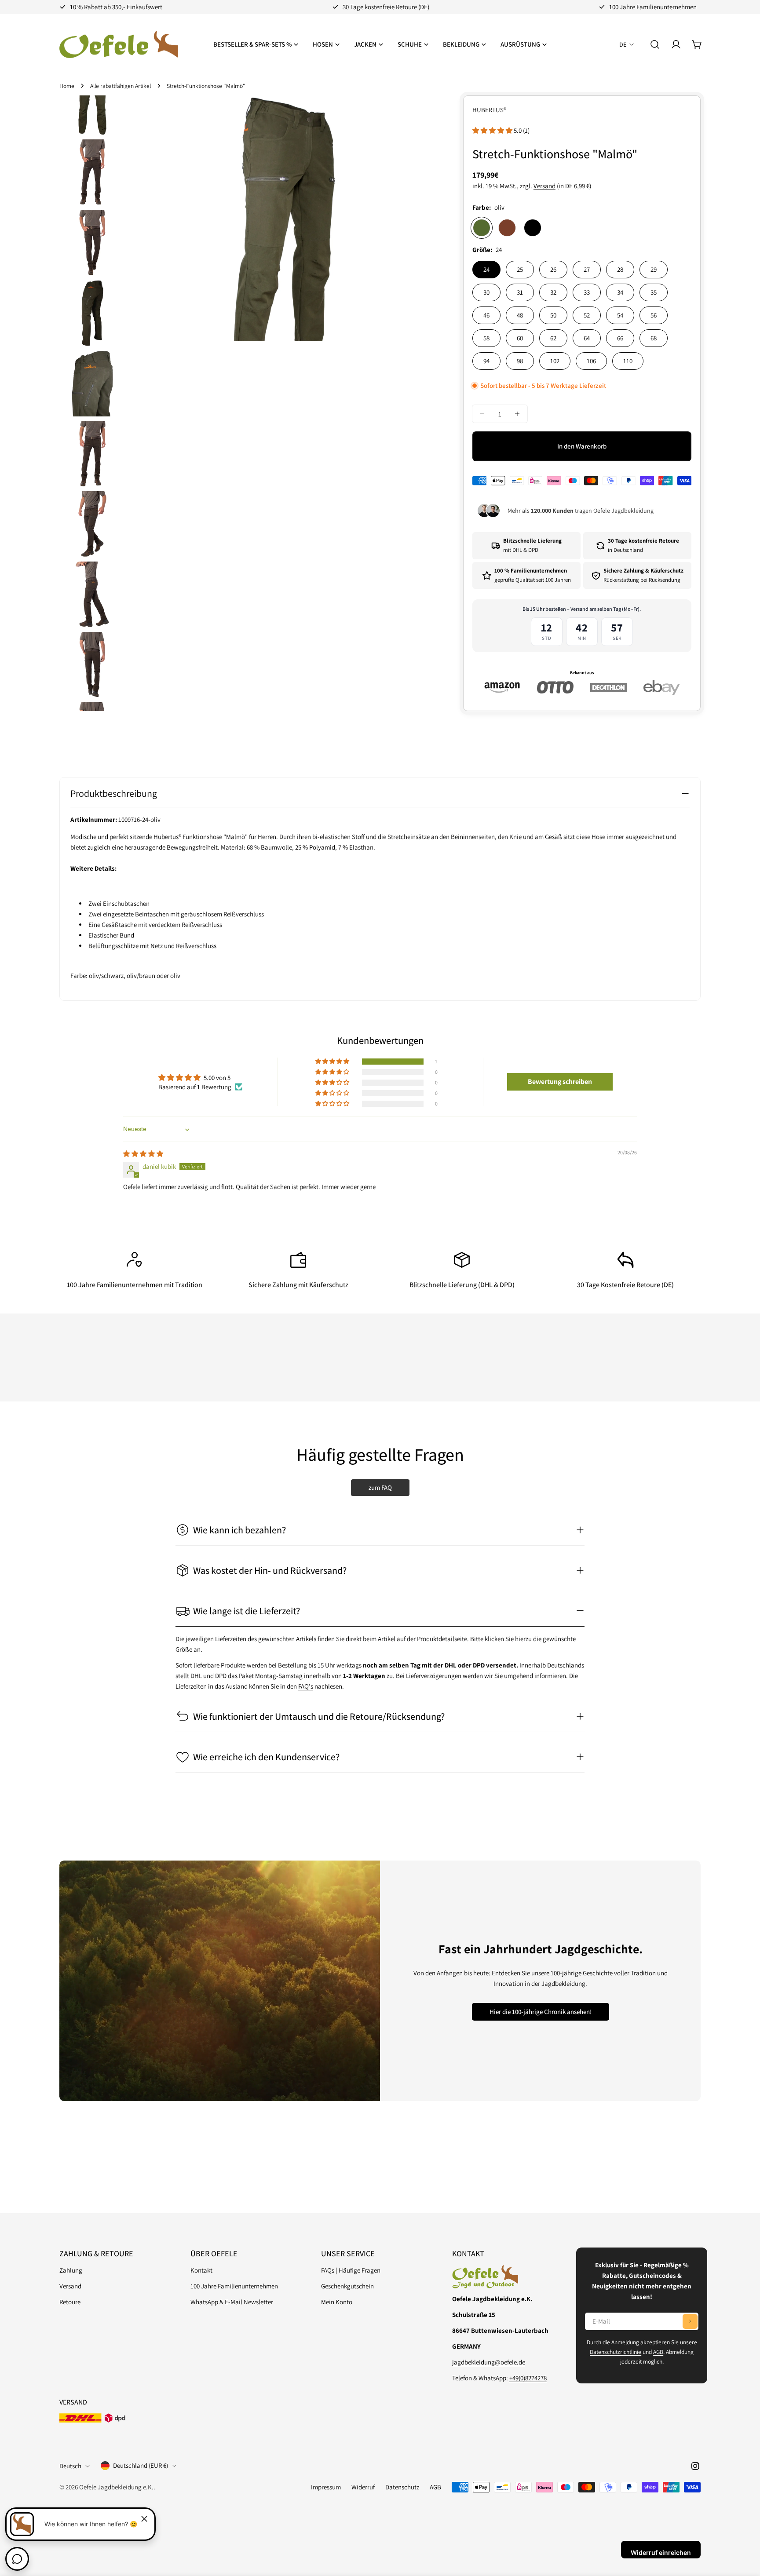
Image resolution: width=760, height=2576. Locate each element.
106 (591, 361)
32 (553, 292)
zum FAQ (380, 1487)
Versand (544, 186)
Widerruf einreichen (661, 2552)
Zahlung (71, 2270)
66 (620, 338)
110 (628, 361)
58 (486, 338)
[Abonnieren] (690, 2321)
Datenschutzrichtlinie (616, 2352)
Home (67, 86)
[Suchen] (655, 44)
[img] (143, 1154)
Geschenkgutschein (347, 2286)
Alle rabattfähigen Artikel (121, 86)
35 (654, 292)
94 (486, 361)
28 (620, 269)
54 (620, 315)
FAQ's (306, 1686)
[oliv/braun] (507, 228)
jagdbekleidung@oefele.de (489, 2362)
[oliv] (482, 228)
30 (486, 292)
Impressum (326, 2487)
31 (520, 292)
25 (520, 269)
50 (553, 315)
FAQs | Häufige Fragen (351, 2270)
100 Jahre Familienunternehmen (234, 2286)
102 (555, 361)
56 (654, 315)
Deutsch (70, 2466)
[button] (493, 130)
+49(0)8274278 (528, 2378)
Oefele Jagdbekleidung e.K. (116, 2487)
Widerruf (363, 2487)
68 (654, 338)
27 (587, 269)
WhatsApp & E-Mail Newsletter (232, 2302)
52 (587, 315)
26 (553, 269)
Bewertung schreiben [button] (560, 1082)
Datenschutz (402, 2487)
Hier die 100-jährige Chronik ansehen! (541, 2012)
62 (553, 338)
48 (520, 315)
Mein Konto (337, 2302)
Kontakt (201, 2270)
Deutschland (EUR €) (141, 2465)
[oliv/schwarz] (533, 228)
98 (520, 361)
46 (486, 315)
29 (654, 269)
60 (520, 338)
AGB (658, 2352)
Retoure (70, 2302)
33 (587, 292)
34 (620, 292)
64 (587, 338)
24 (486, 269)
